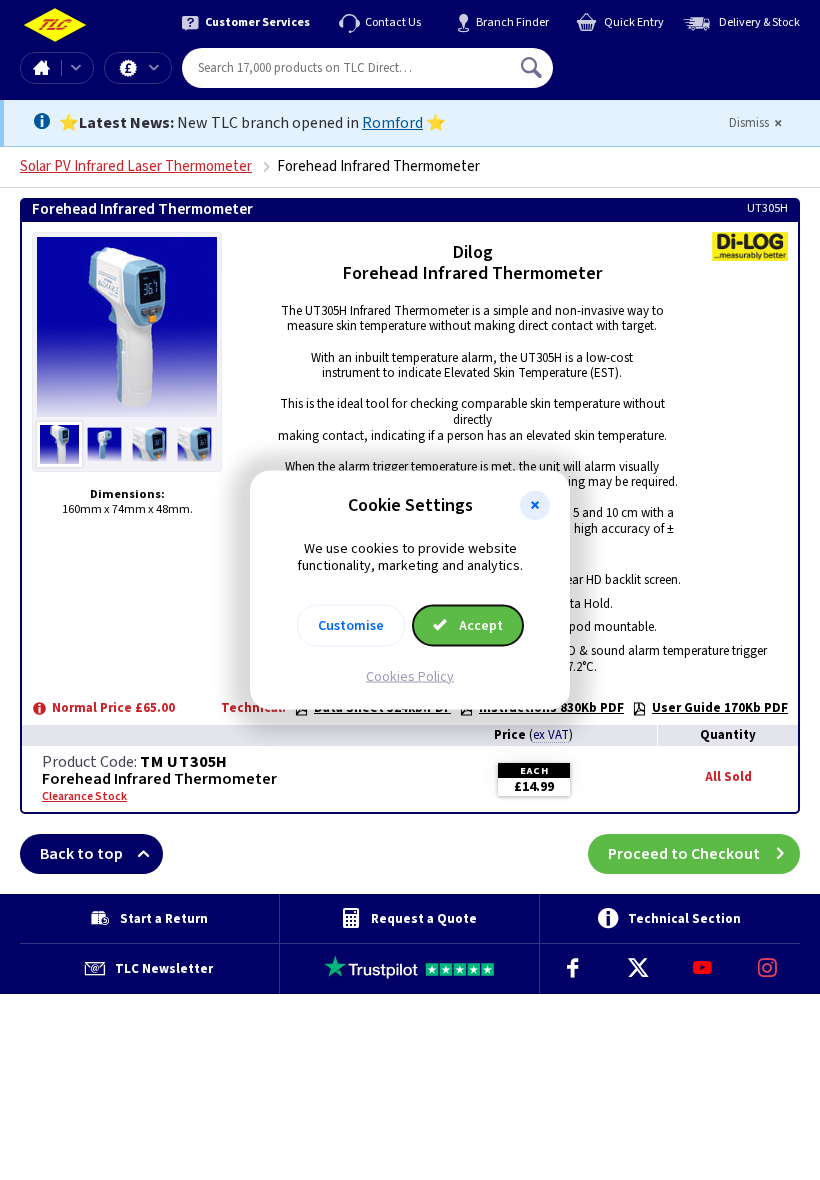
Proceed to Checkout (684, 854)
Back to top (81, 854)
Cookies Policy (410, 676)
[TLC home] (55, 25)
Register (644, 75)
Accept (479, 625)
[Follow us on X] (637, 969)
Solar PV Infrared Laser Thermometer (136, 166)
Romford (392, 123)
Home (41, 68)
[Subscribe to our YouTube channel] (702, 969)
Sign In (659, 60)
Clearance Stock (84, 797)
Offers (138, 68)
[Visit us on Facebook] (572, 969)
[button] (535, 506)
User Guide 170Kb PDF (720, 708)
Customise (351, 625)
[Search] (533, 68)
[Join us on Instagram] (767, 969)
